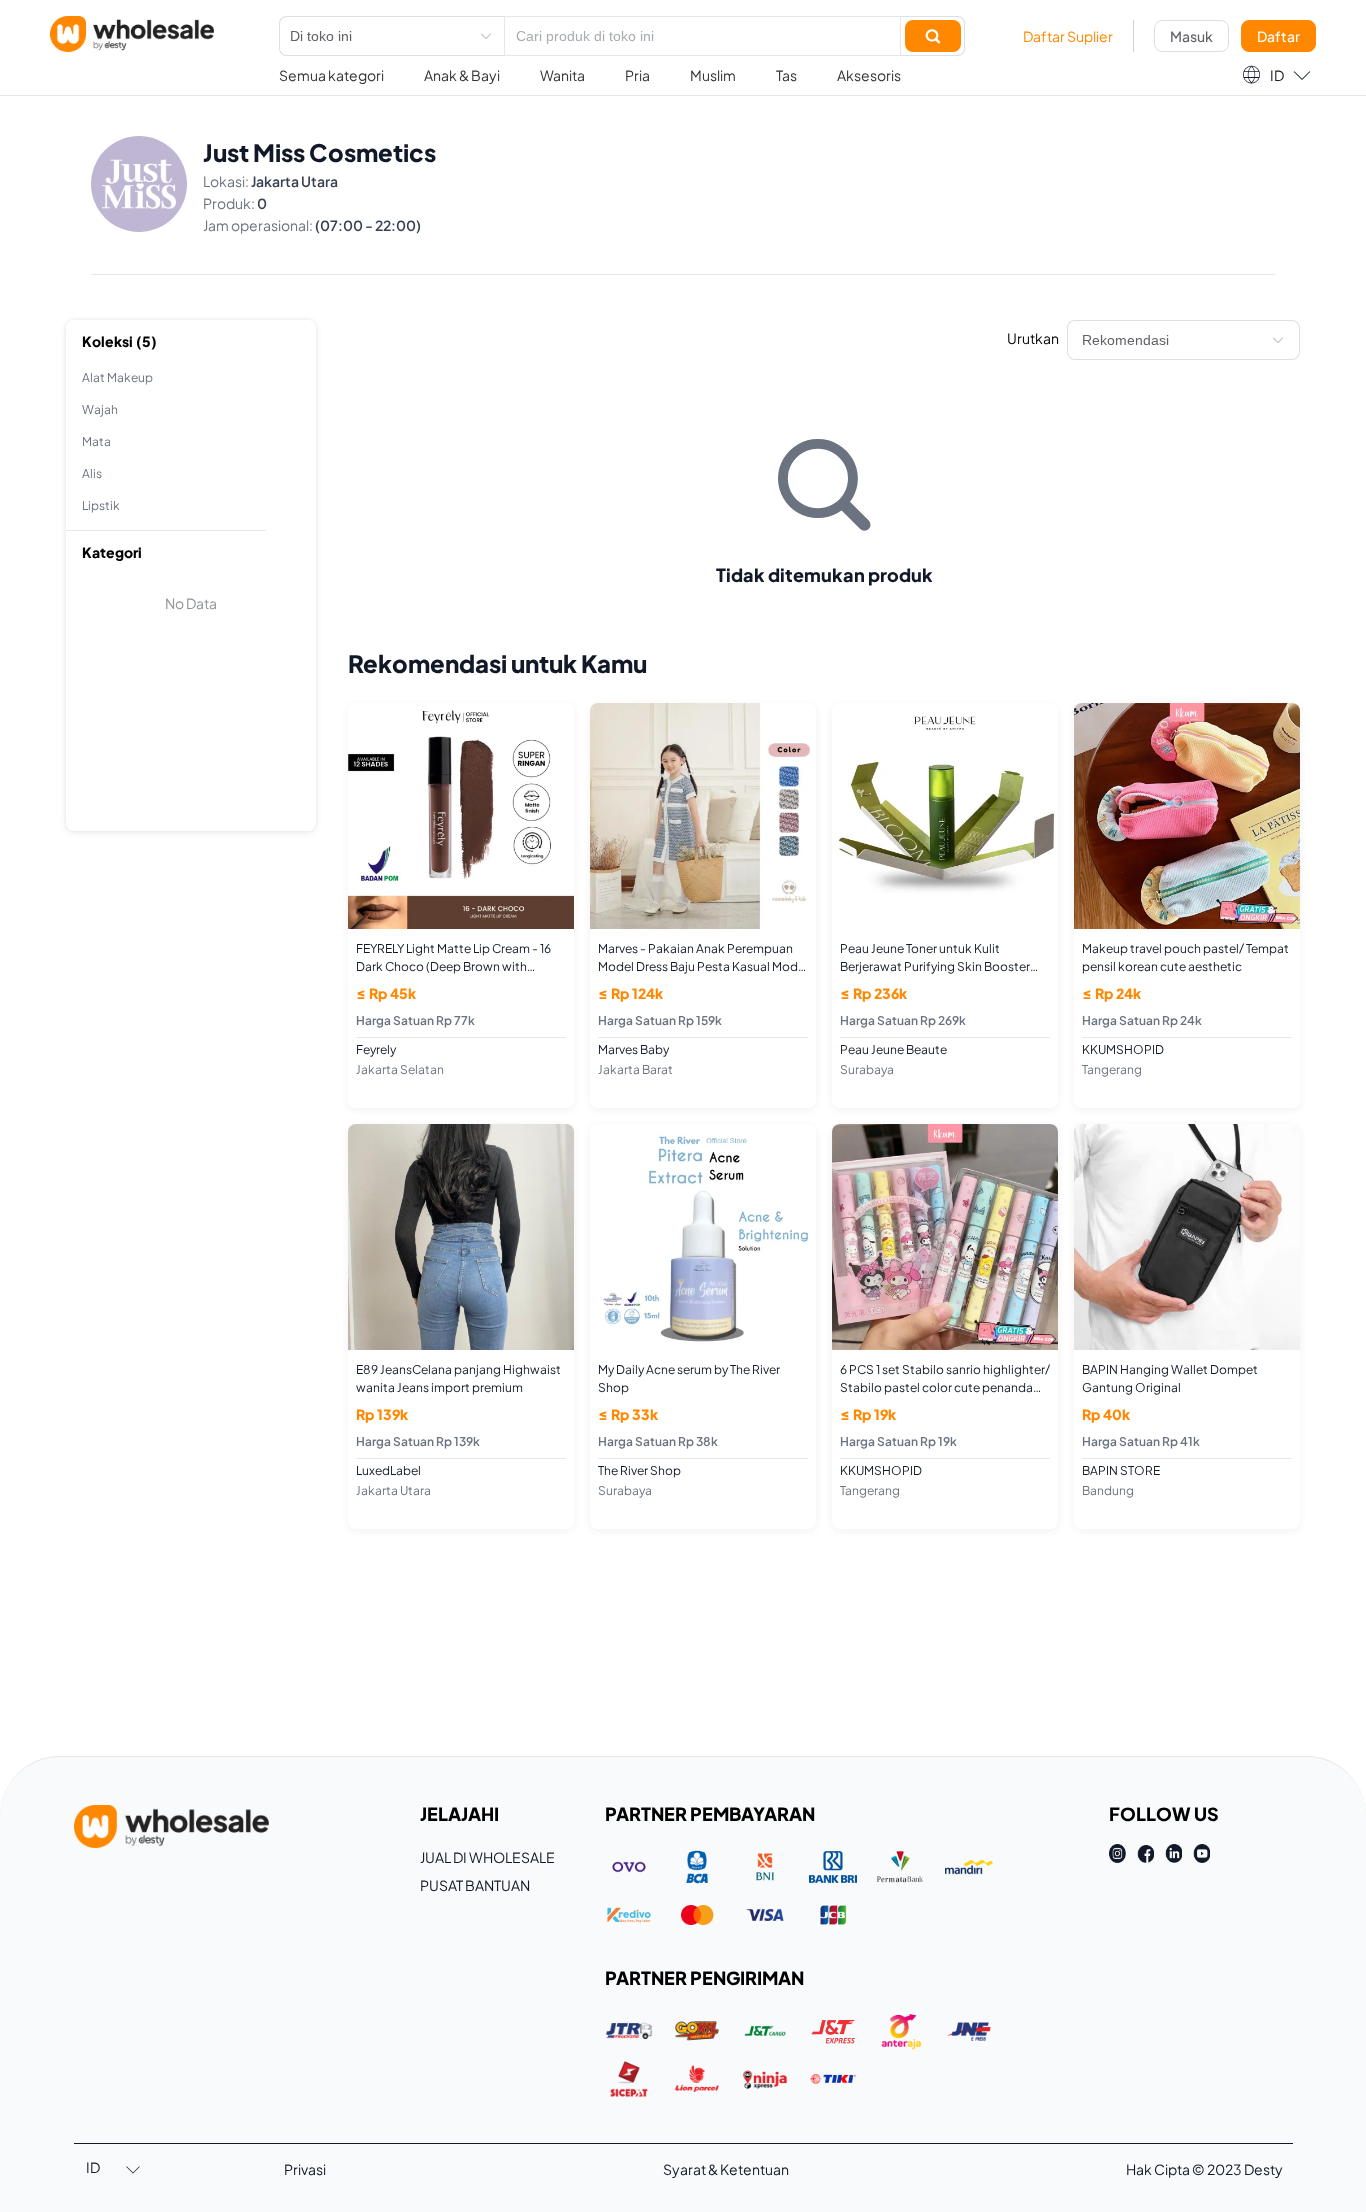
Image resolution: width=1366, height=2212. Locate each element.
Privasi (305, 2169)
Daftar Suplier (1068, 36)
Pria (637, 75)
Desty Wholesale (132, 34)
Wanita (562, 75)
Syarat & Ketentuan (726, 2169)
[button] (1276, 75)
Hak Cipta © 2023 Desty (1204, 2169)
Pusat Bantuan (475, 1885)
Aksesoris (869, 75)
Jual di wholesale (487, 1857)
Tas (786, 75)
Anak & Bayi (462, 75)
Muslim (713, 75)
